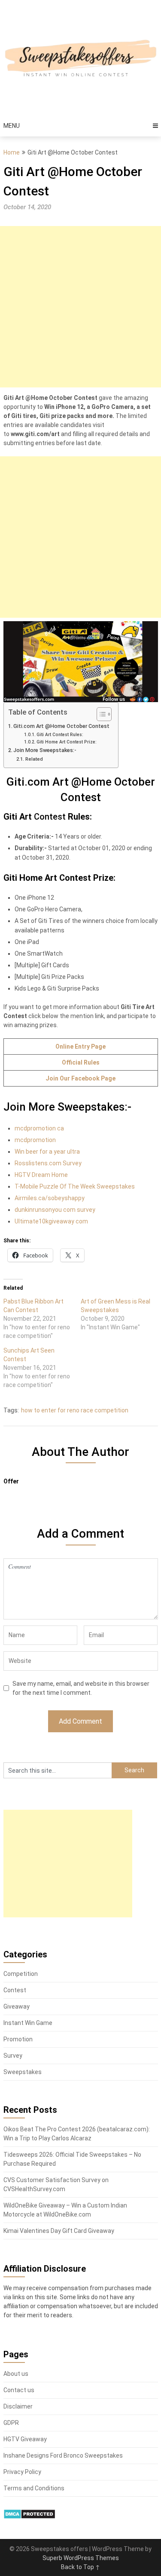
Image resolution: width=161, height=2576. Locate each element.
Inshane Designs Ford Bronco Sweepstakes (63, 2455)
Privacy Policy (22, 2472)
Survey (13, 2056)
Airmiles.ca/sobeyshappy (50, 1198)
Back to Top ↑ (80, 2567)
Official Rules (81, 1062)
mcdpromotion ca (39, 1128)
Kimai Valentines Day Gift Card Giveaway (59, 2231)
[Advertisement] (80, 307)
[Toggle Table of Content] (100, 714)
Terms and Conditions (34, 2488)
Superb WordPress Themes (81, 2558)
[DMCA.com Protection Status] (29, 2517)
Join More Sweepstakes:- (45, 750)
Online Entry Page (80, 1046)
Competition (21, 1974)
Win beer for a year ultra (47, 1152)
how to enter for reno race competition (75, 1410)
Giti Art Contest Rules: (60, 735)
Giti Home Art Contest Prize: (67, 742)
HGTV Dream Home (41, 1175)
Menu (12, 126)
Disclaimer (18, 2406)
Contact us (19, 2390)
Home (12, 152)
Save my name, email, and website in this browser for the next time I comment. (81, 1688)
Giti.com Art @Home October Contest (61, 726)
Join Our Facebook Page (80, 1078)
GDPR (11, 2423)
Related (34, 759)
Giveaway (17, 2006)
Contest (15, 1990)
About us (16, 2374)
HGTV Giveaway (25, 2439)
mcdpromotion (35, 1140)
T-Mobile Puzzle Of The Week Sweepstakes (75, 1186)
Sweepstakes (23, 2072)
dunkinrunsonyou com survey (55, 1210)
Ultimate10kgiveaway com (51, 1221)
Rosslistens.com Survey (48, 1163)
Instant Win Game (28, 2023)
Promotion (18, 2039)
